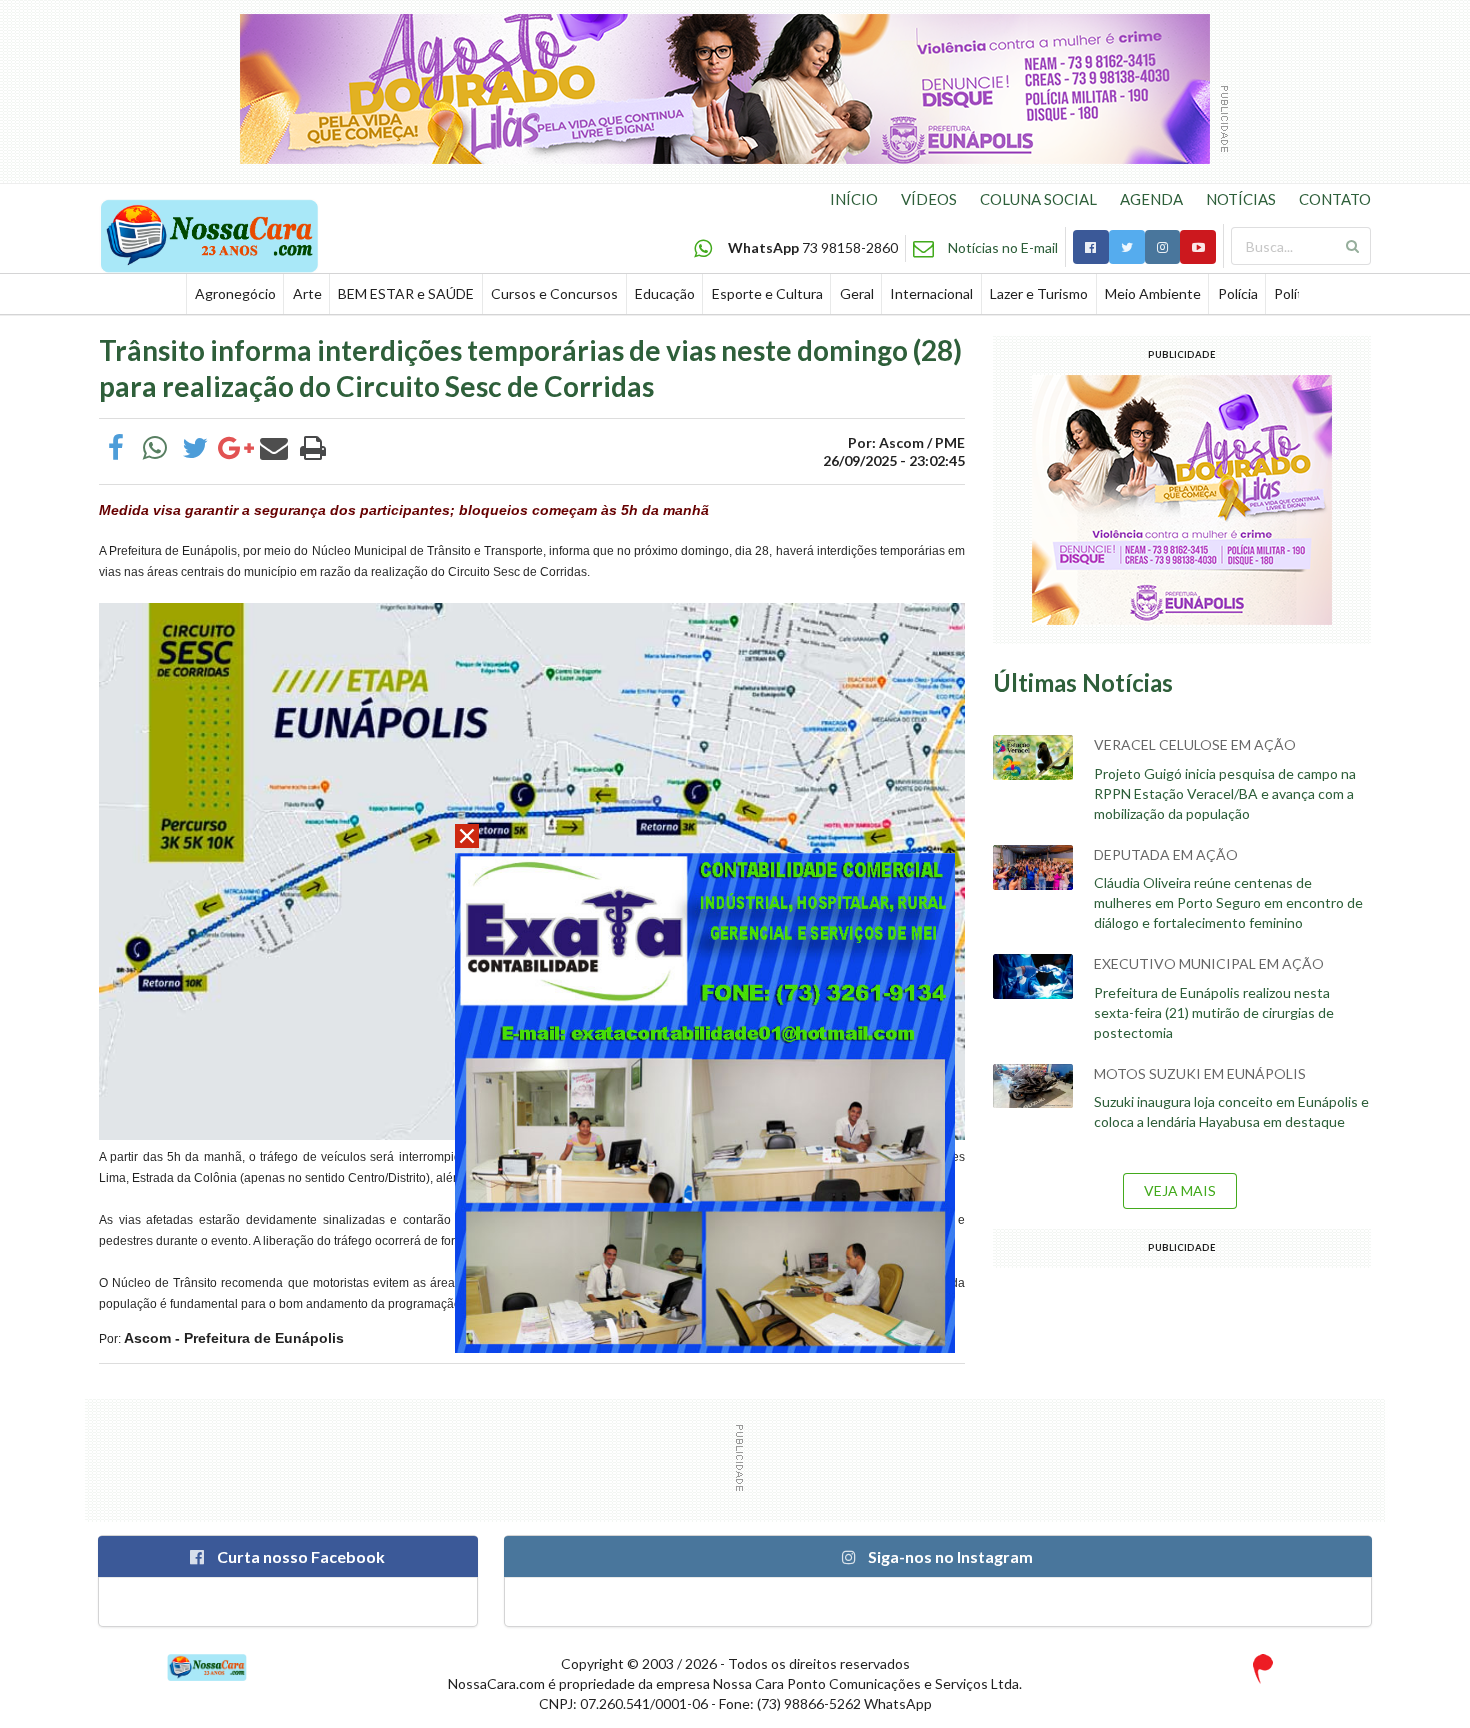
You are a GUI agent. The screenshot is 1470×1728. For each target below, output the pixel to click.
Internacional (931, 293)
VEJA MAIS (1180, 1190)
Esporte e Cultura (767, 293)
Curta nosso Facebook (299, 1556)
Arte (307, 293)
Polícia (1238, 293)
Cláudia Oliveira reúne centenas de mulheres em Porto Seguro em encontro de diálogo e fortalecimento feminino (1228, 902)
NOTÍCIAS (1241, 199)
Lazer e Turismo (1039, 293)
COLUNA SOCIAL (1038, 199)
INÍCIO (854, 199)
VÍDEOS (929, 199)
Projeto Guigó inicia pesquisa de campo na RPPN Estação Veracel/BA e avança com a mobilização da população (1225, 793)
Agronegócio (235, 293)
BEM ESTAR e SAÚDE (406, 293)
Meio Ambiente (1153, 293)
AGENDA (1151, 199)
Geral (857, 293)
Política (1297, 293)
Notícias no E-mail (1003, 247)
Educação (665, 293)
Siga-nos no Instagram (949, 1556)
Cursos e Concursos (554, 293)
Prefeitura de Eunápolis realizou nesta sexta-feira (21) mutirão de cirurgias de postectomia (1214, 1012)
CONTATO (1335, 199)
